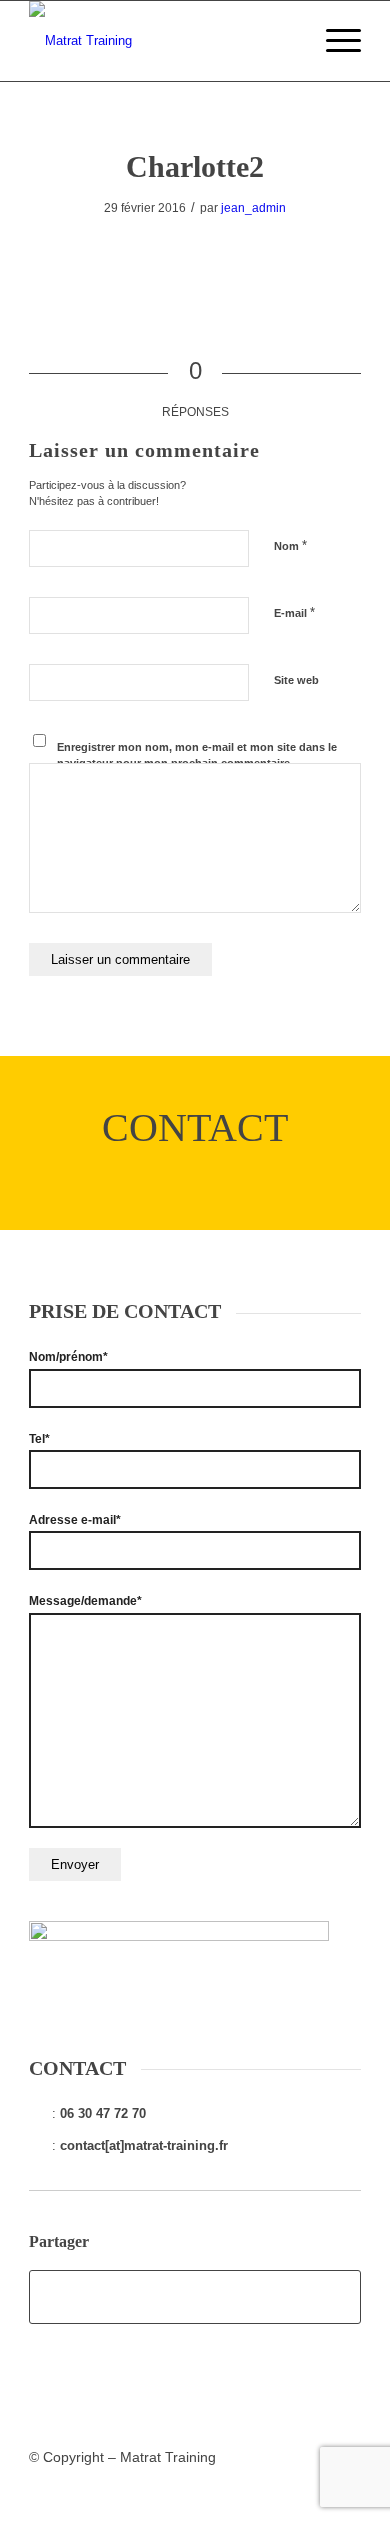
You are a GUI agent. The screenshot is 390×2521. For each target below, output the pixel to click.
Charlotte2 (195, 166)
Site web (296, 680)
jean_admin (253, 208)
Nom (290, 545)
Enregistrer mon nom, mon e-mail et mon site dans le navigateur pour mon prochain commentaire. (197, 755)
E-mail (294, 612)
